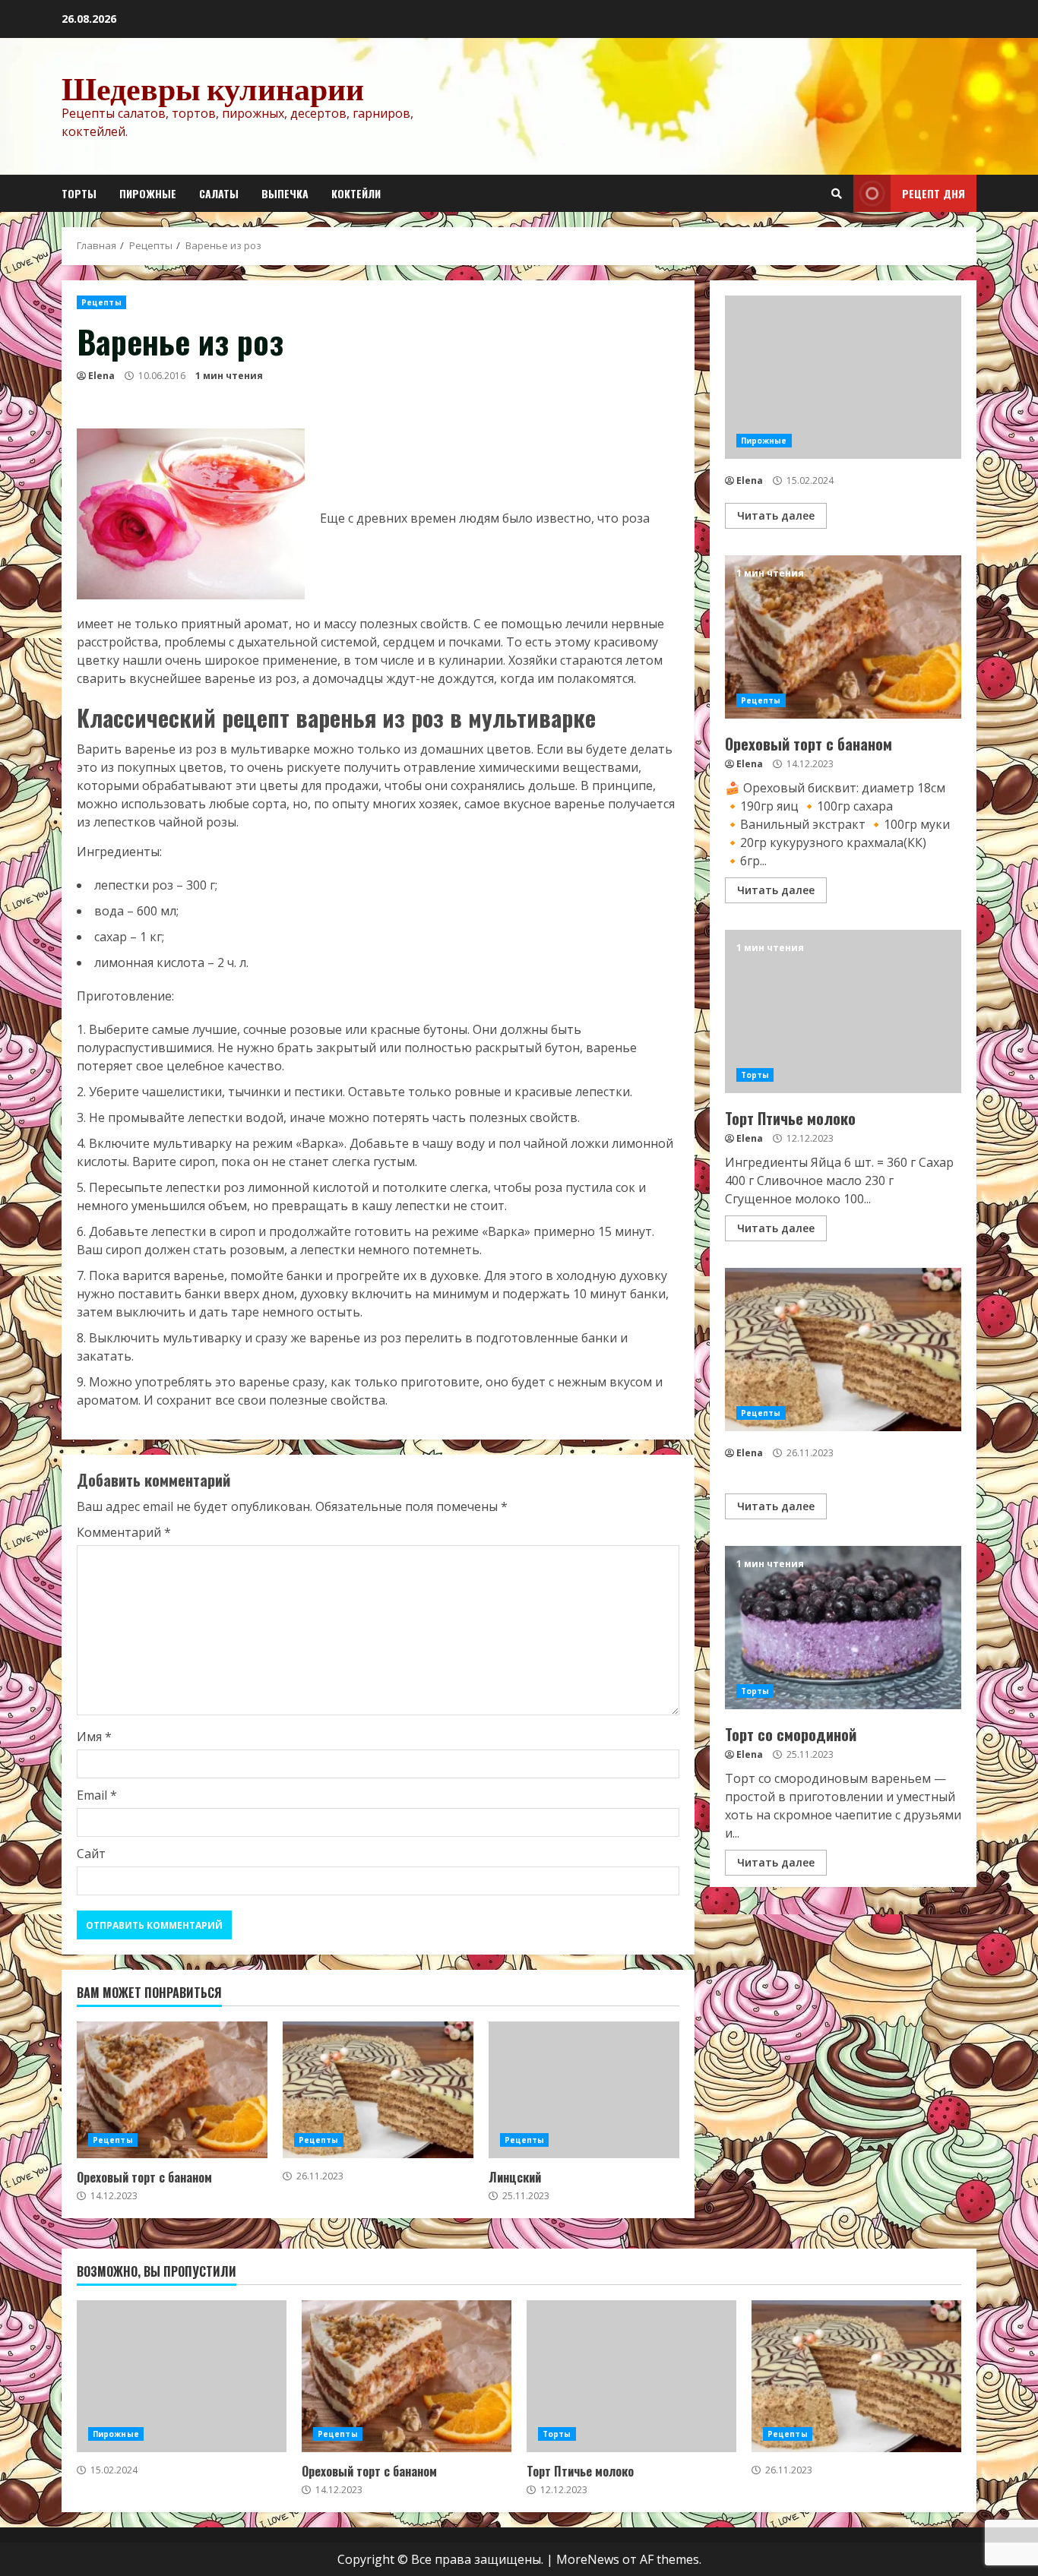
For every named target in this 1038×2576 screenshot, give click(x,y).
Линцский (584, 2090)
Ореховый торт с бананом (172, 2090)
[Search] (837, 194)
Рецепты (101, 302)
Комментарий (124, 1532)
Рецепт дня (934, 193)
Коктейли (356, 193)
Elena (101, 376)
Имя (94, 1737)
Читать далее (776, 515)
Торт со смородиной (843, 1628)
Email (97, 1795)
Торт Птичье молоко (843, 1011)
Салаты (219, 193)
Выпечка (285, 193)
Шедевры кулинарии (213, 88)
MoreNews (588, 2559)
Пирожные (148, 193)
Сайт (91, 1854)
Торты (79, 193)
